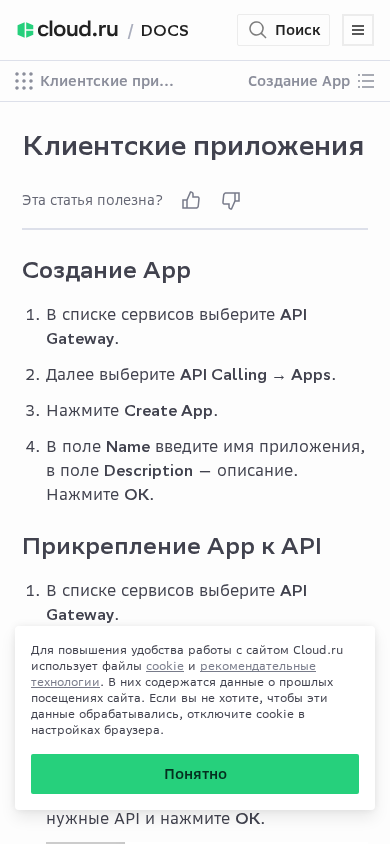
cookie (165, 665)
